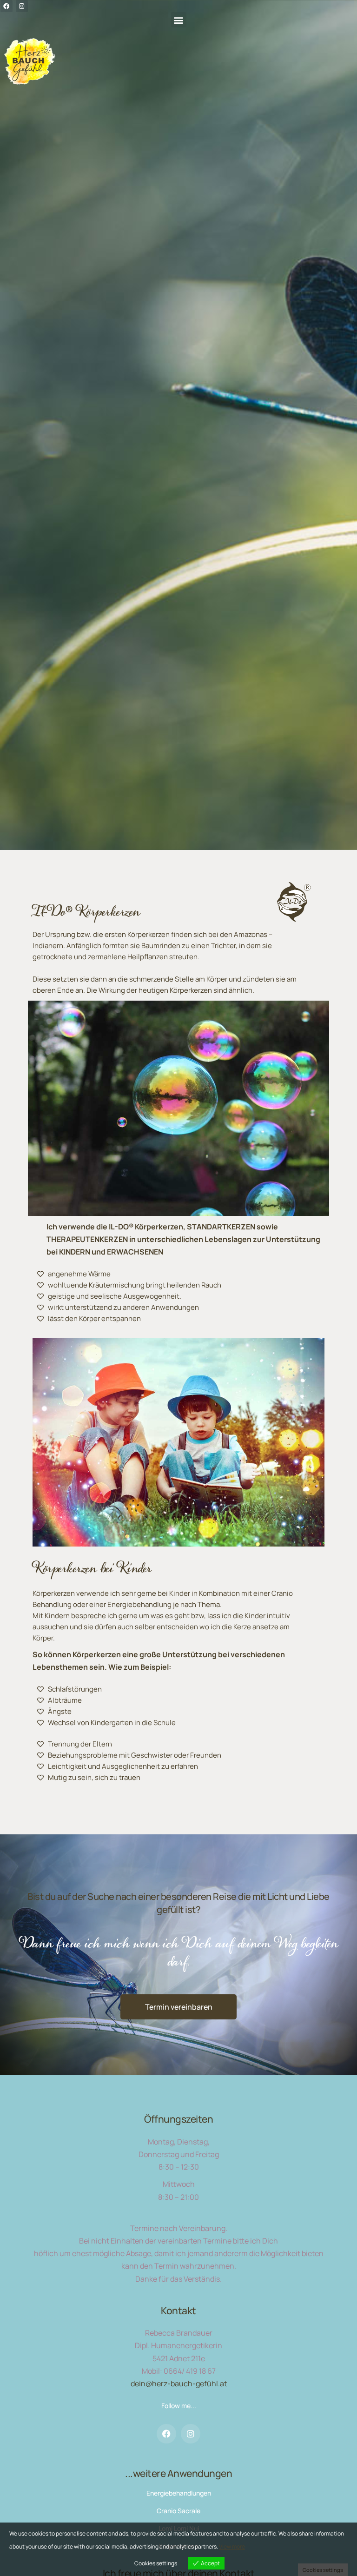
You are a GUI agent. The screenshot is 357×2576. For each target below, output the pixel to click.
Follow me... (179, 2406)
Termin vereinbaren (179, 2007)
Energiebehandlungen (179, 2493)
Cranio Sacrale (178, 2511)
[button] (179, 20)
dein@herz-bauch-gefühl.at (179, 2383)
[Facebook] (166, 2434)
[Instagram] (191, 2434)
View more (232, 2546)
